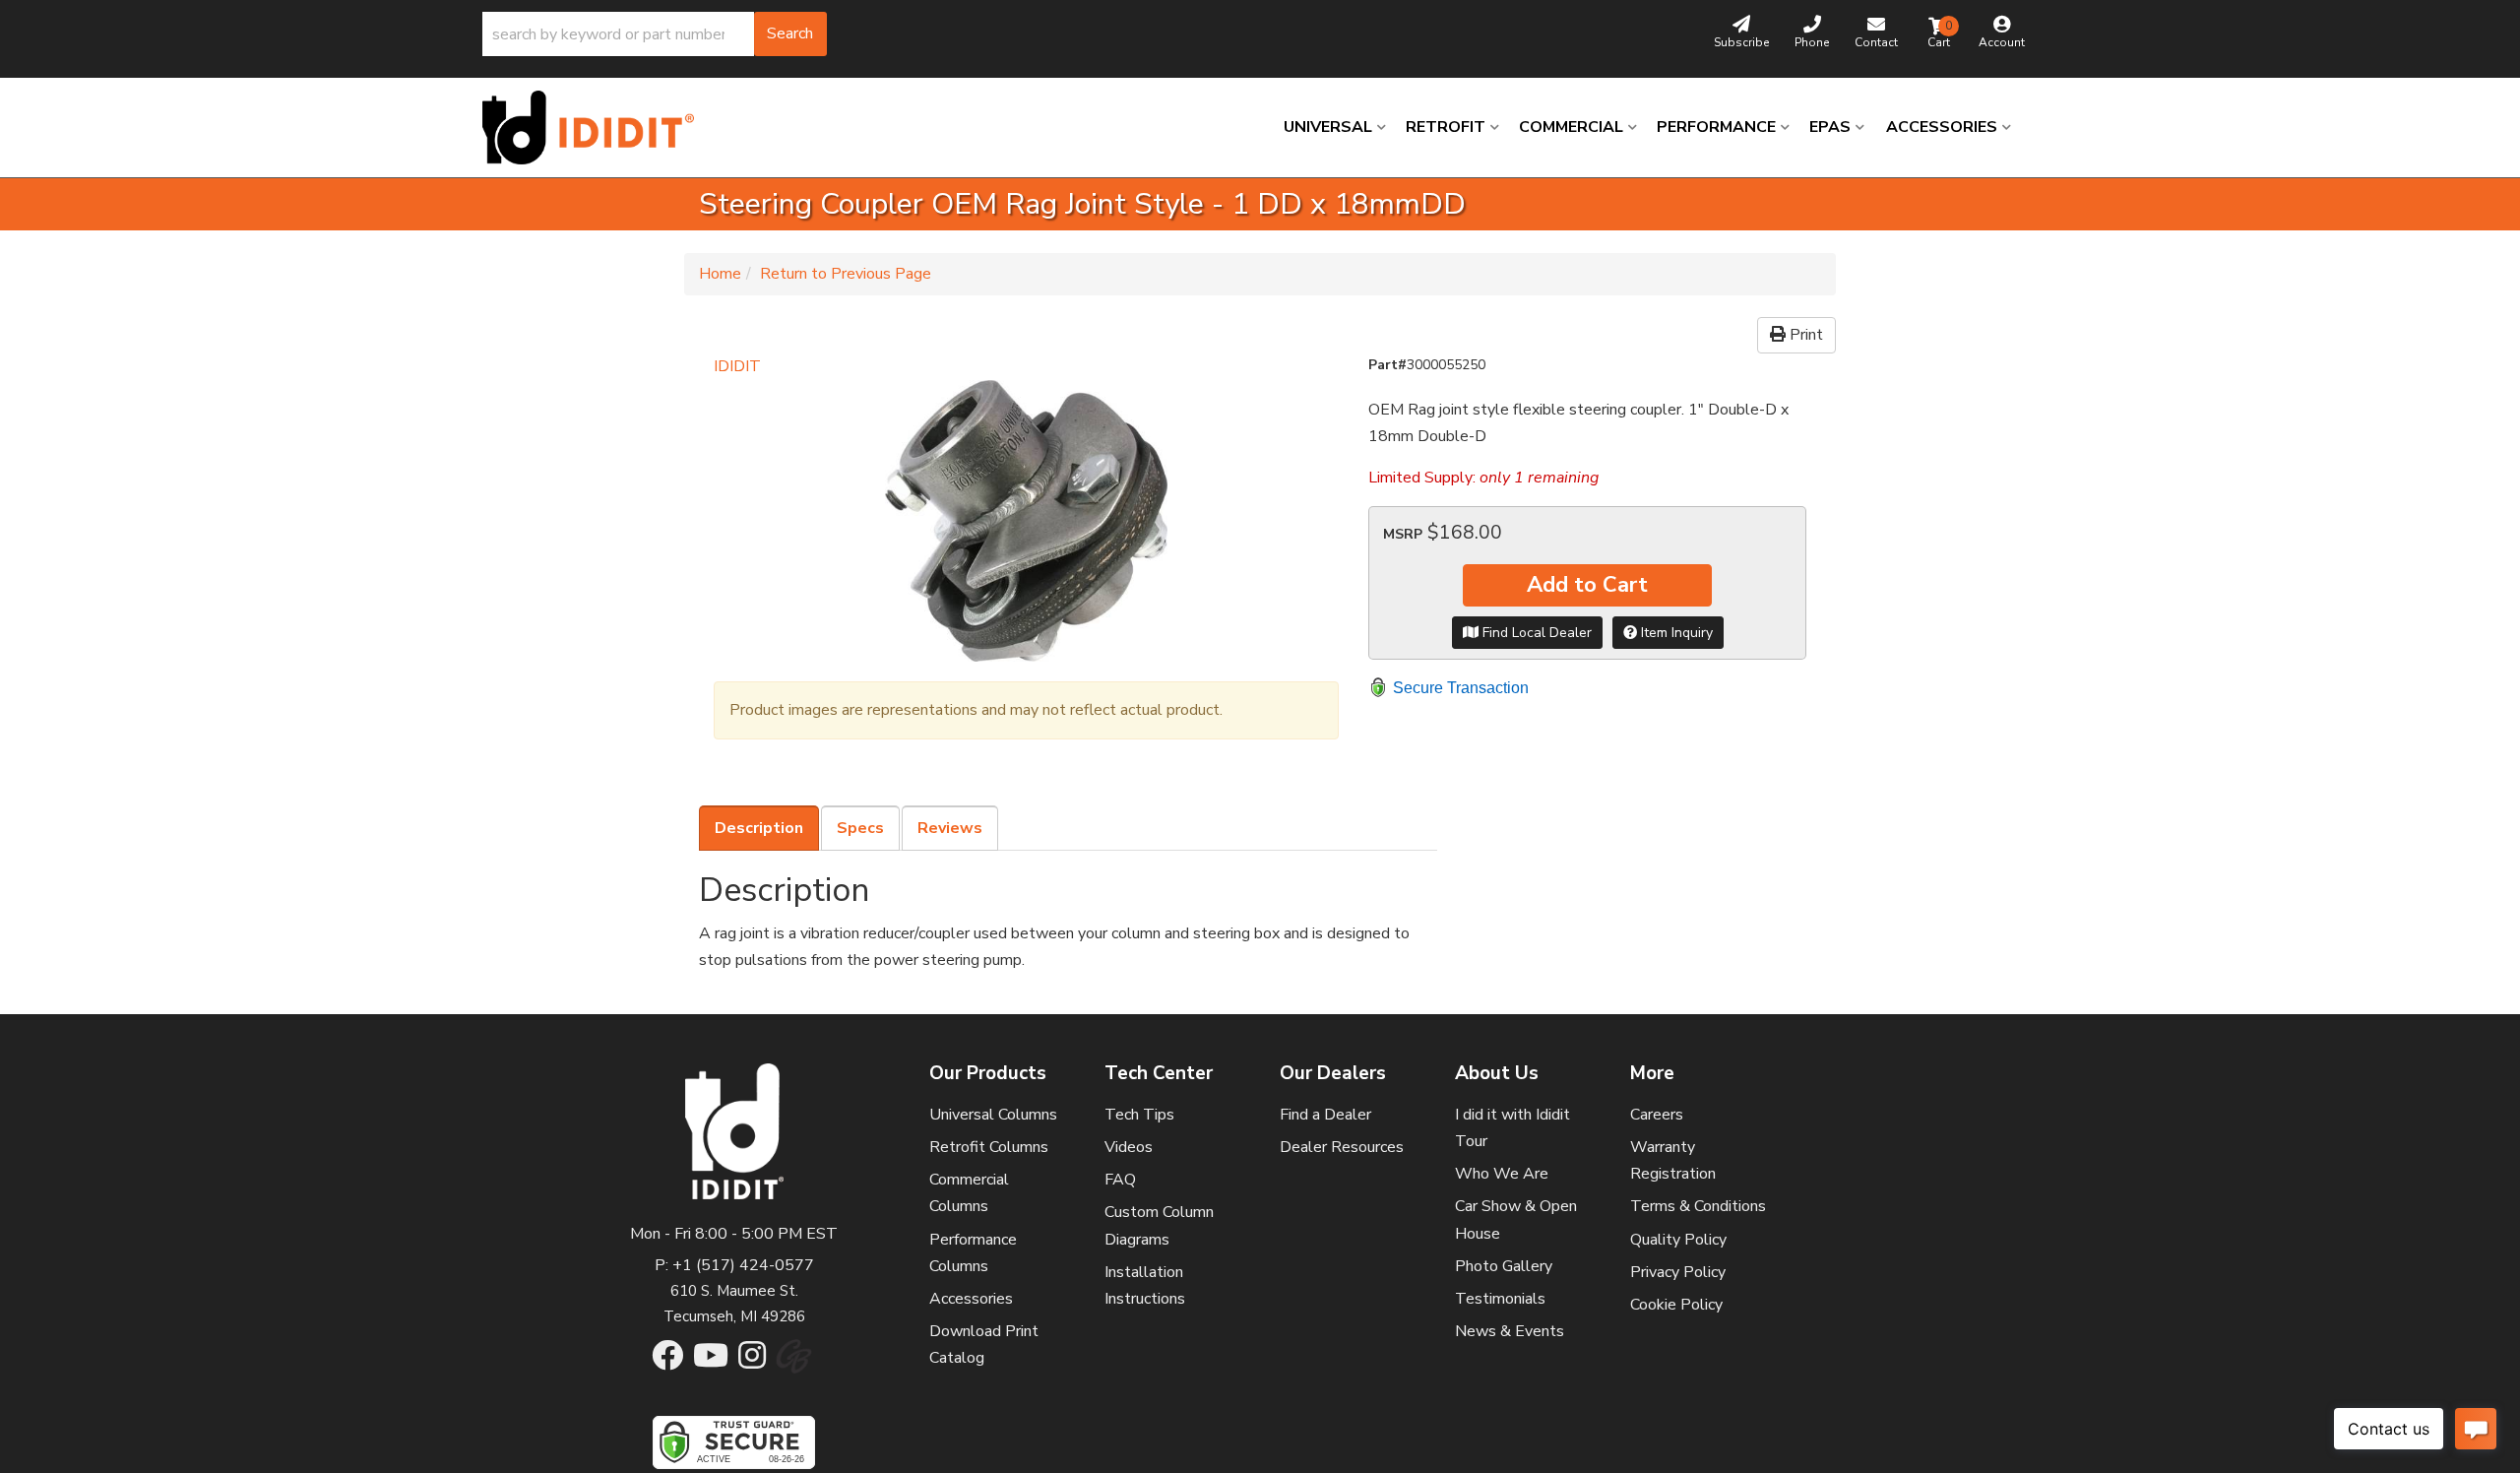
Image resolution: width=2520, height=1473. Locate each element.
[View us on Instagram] (752, 1362)
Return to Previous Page (846, 274)
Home (720, 274)
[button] (655, 34)
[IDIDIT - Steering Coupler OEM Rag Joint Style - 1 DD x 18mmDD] (1026, 521)
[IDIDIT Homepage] (596, 128)
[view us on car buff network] (794, 1367)
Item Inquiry (1675, 633)
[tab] (759, 828)
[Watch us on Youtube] (711, 1362)
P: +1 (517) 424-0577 (734, 1265)
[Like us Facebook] (667, 1362)
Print (1804, 335)
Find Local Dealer (1535, 633)
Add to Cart (1587, 585)
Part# (1387, 365)
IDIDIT (737, 366)
